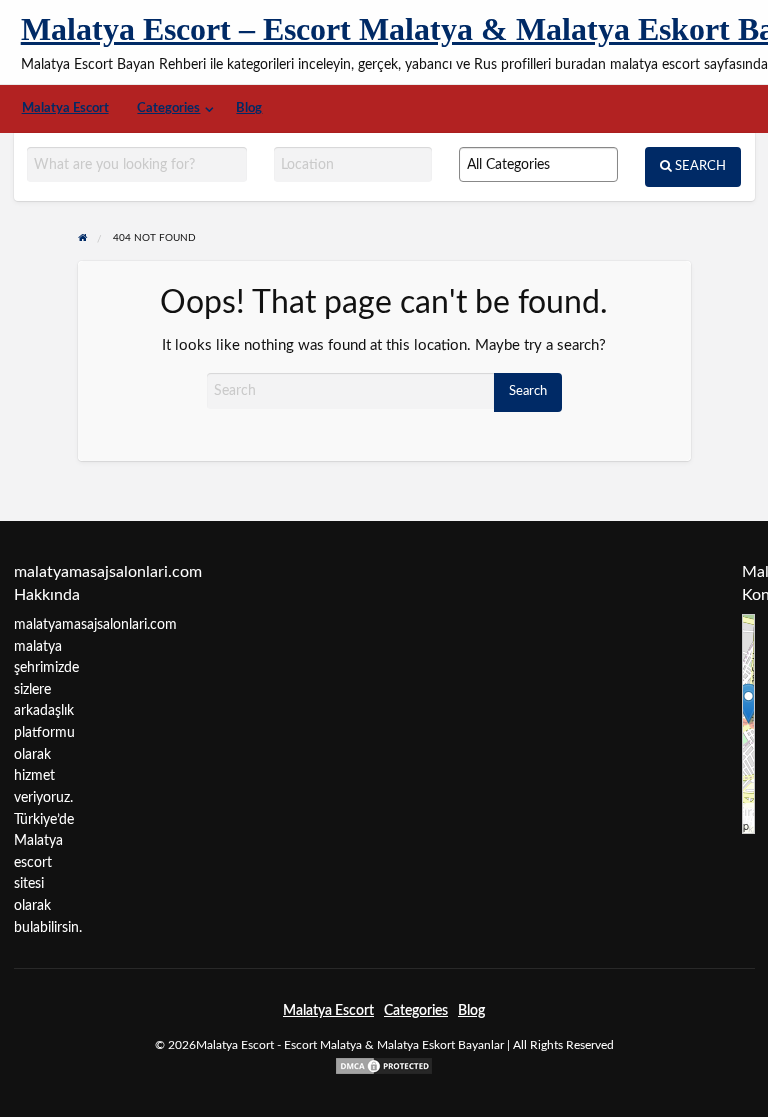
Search (699, 166)
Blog (249, 108)
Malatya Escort (65, 108)
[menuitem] (65, 108)
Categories (168, 108)
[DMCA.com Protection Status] (384, 1065)
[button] (748, 703)
